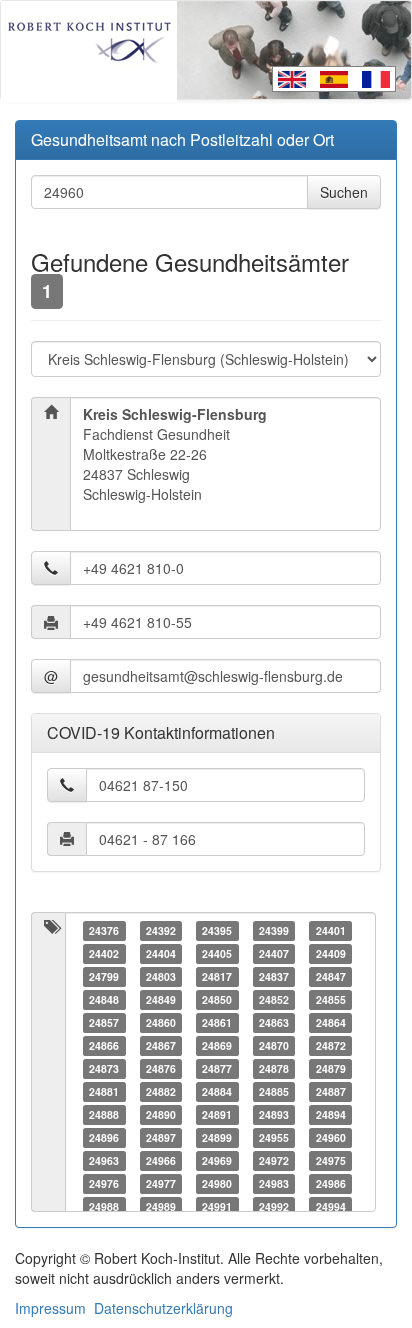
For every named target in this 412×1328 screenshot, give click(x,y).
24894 (331, 1114)
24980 (217, 1183)
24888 (104, 1114)
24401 (331, 930)
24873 (104, 1068)
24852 (274, 999)
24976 (104, 1183)
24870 (274, 1045)
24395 (217, 930)
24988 (104, 1206)
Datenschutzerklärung (163, 1308)
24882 (161, 1091)
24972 (274, 1160)
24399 (274, 930)
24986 (331, 1183)
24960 (331, 1137)
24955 (274, 1137)
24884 (217, 1091)
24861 (217, 1022)
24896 (104, 1137)
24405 (217, 953)
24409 (331, 953)
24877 (217, 1068)
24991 (217, 1206)
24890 (161, 1114)
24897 (161, 1137)
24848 (104, 999)
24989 (161, 1206)
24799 (104, 976)
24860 (161, 1022)
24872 (331, 1045)
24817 (217, 976)
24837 (274, 976)
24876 (161, 1068)
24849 (161, 999)
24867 (161, 1045)
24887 (331, 1091)
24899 (217, 1137)
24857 (104, 1022)
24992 (274, 1206)
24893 (274, 1114)
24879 (331, 1068)
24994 (331, 1206)
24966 (161, 1160)
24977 (161, 1183)
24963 (104, 1160)
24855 (331, 999)
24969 (217, 1160)
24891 (217, 1114)
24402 (104, 953)
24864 (331, 1022)
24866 (104, 1045)
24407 (274, 953)
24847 (331, 976)
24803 (161, 976)
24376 (104, 930)
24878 (274, 1068)
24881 (104, 1091)
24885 (274, 1091)
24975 (331, 1160)
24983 (274, 1183)
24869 (217, 1045)
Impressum (50, 1308)
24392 (161, 930)
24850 (217, 999)
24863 (274, 1022)
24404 (161, 953)
